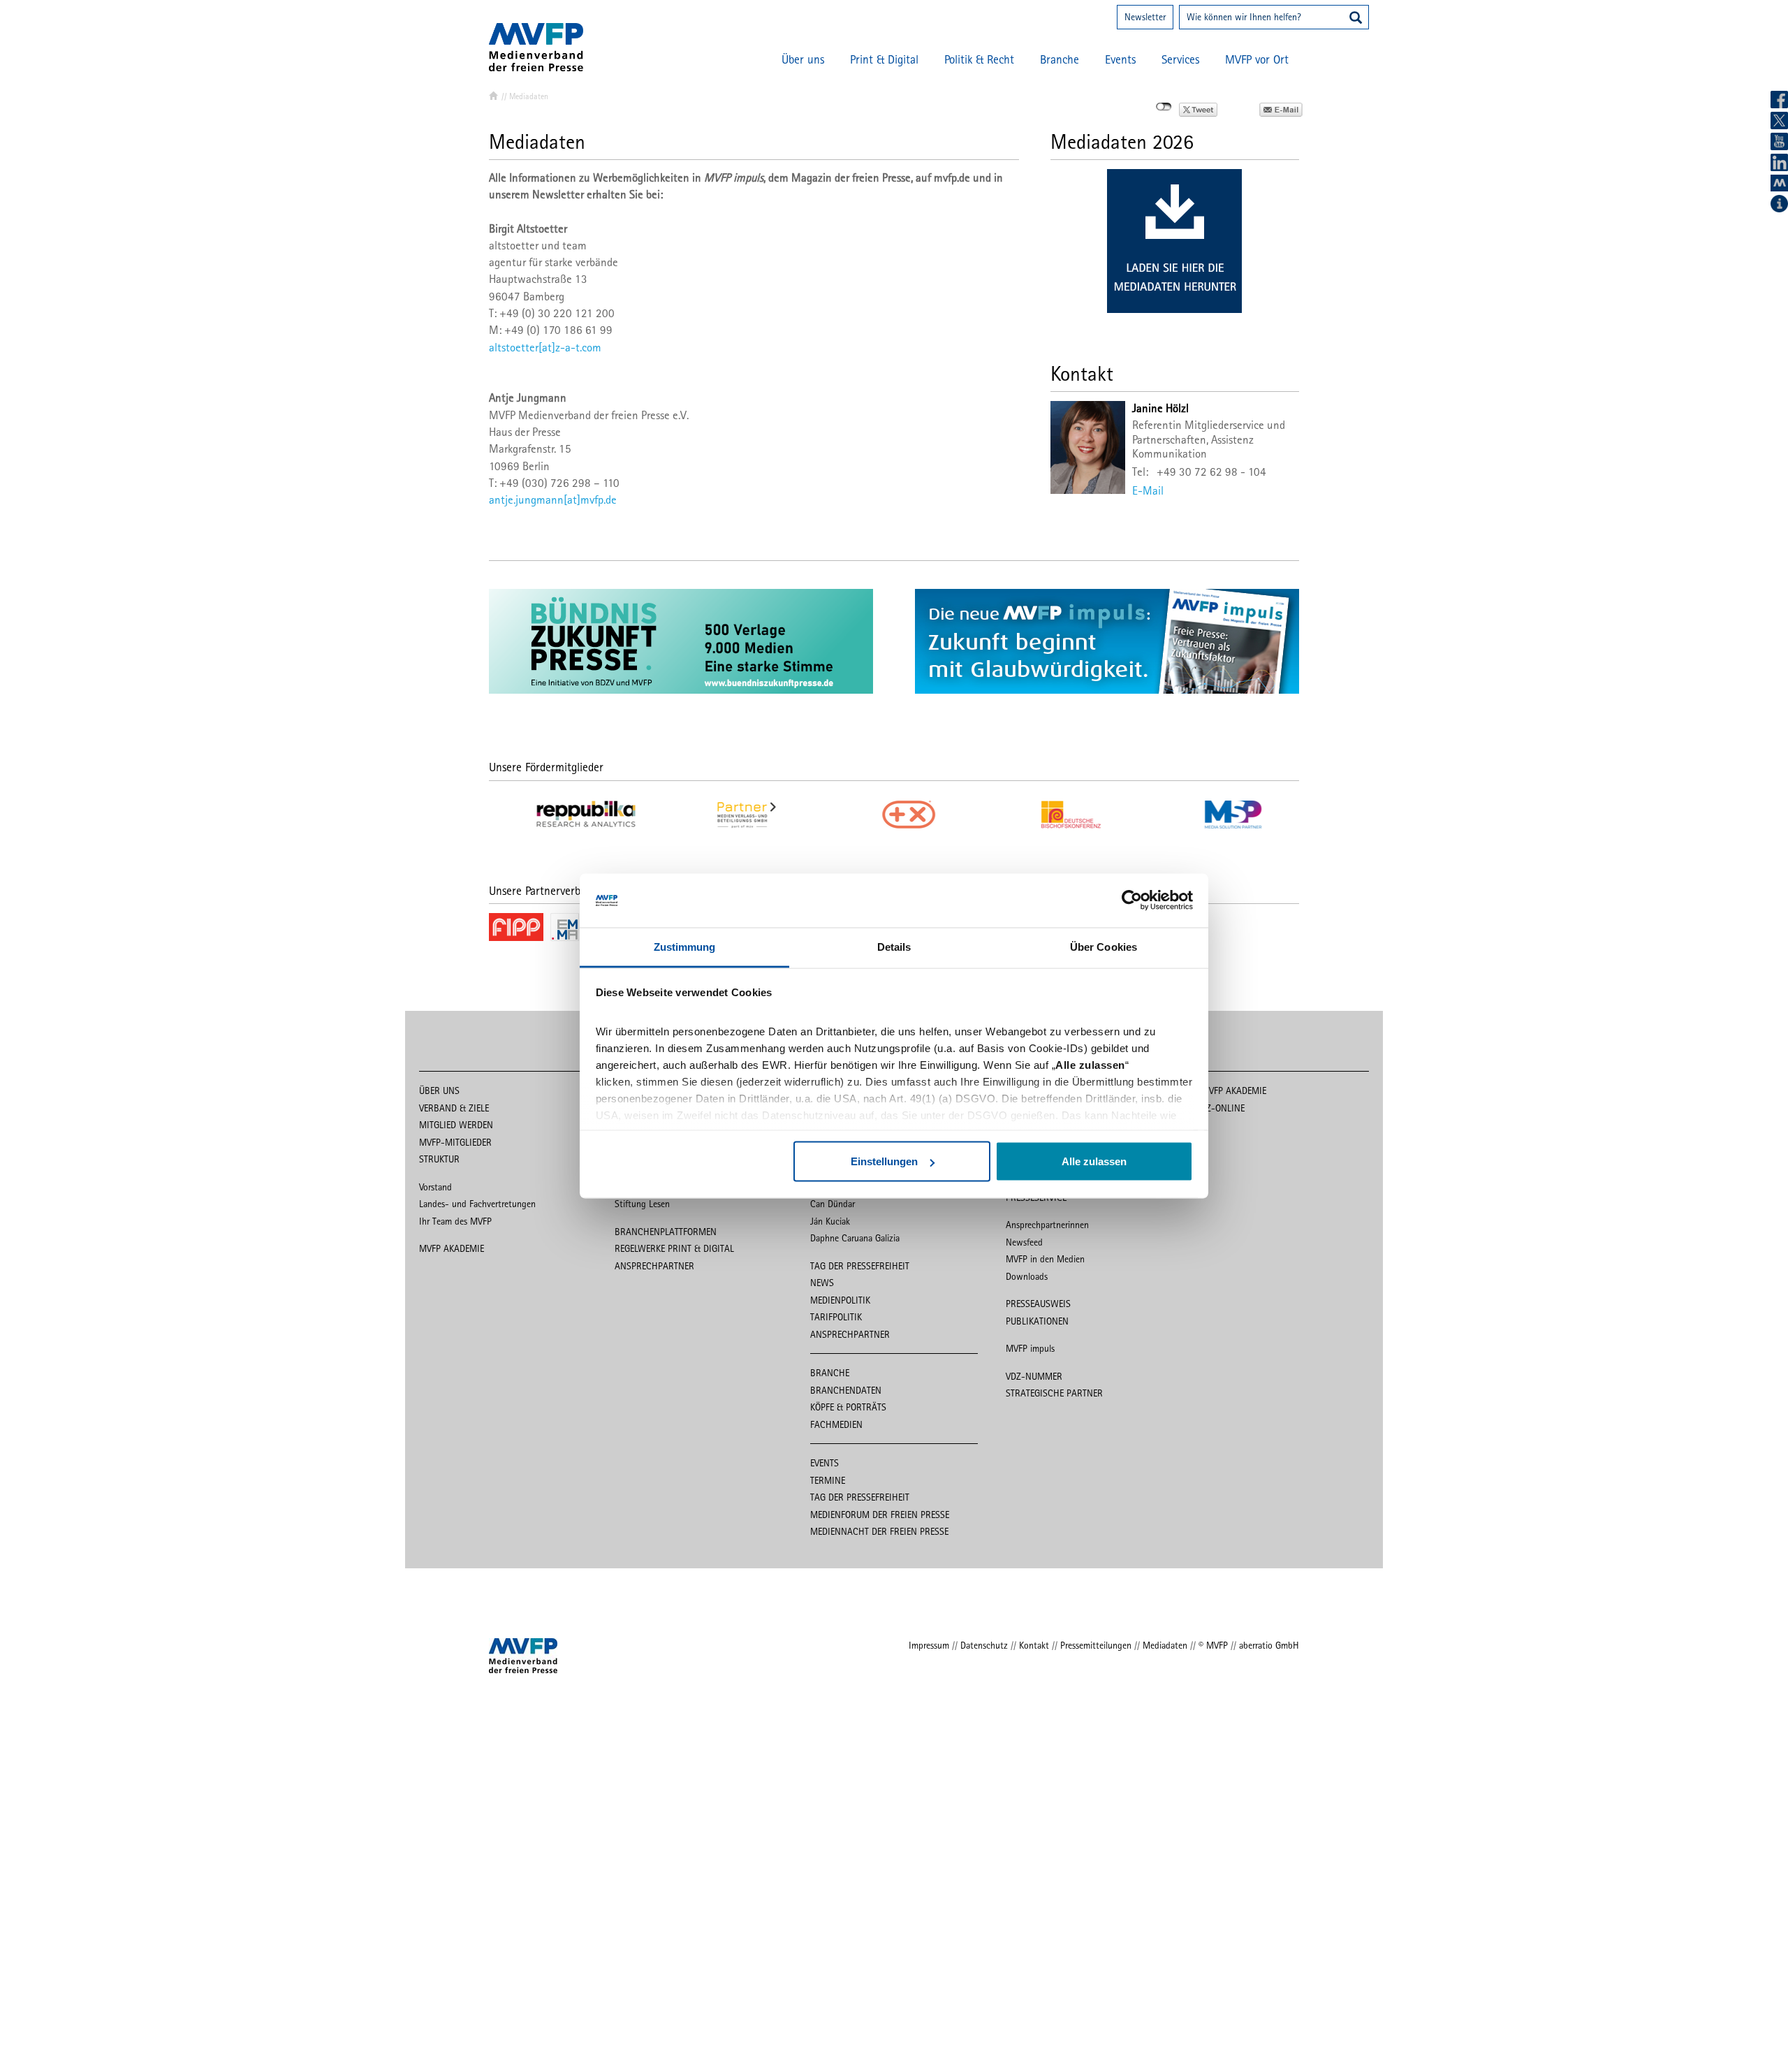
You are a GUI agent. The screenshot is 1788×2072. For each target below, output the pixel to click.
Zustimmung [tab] (685, 946)
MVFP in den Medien (1045, 1259)
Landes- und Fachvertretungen (477, 1204)
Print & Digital (884, 59)
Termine (828, 1480)
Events (1120, 59)
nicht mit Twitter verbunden (1164, 107)
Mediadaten (1165, 1645)
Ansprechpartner (654, 1266)
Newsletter (1145, 17)
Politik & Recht (979, 59)
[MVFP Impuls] (1779, 183)
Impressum (929, 1645)
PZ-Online (1223, 1108)
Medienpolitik (840, 1300)
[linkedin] (1779, 162)
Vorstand (435, 1187)
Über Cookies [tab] (1104, 946)
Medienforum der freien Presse (880, 1515)
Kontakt (1034, 1645)
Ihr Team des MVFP (455, 1221)
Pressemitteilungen (1096, 1645)
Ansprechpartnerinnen (1047, 1225)
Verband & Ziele (454, 1108)
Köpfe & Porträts (848, 1407)
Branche (1060, 59)
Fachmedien (836, 1424)
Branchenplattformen (666, 1232)
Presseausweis (1038, 1304)
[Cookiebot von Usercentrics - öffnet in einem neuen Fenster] (1132, 900)
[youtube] (1779, 141)
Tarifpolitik (836, 1317)
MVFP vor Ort (1257, 59)
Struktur (439, 1159)
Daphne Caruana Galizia (855, 1238)
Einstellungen (884, 1161)
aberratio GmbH (1269, 1645)
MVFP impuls (1030, 1348)
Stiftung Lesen (642, 1204)
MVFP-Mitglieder (455, 1142)
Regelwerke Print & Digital (674, 1248)
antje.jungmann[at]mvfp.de (553, 499)
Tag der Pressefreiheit (860, 1266)
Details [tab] (894, 946)
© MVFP (1213, 1645)
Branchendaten (846, 1390)
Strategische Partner (1054, 1393)
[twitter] (1779, 121)
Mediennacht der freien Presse (879, 1531)
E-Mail (1148, 490)
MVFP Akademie (452, 1248)
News (822, 1283)
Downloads (1027, 1276)
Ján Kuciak (830, 1221)
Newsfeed (1024, 1242)
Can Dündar (833, 1204)
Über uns (803, 59)
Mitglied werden (456, 1125)
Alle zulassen (1094, 1161)
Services (1180, 59)
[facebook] (1779, 100)
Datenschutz (984, 1645)
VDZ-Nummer (1034, 1376)
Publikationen (1037, 1321)
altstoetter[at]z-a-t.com (545, 347)
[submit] (1356, 19)
